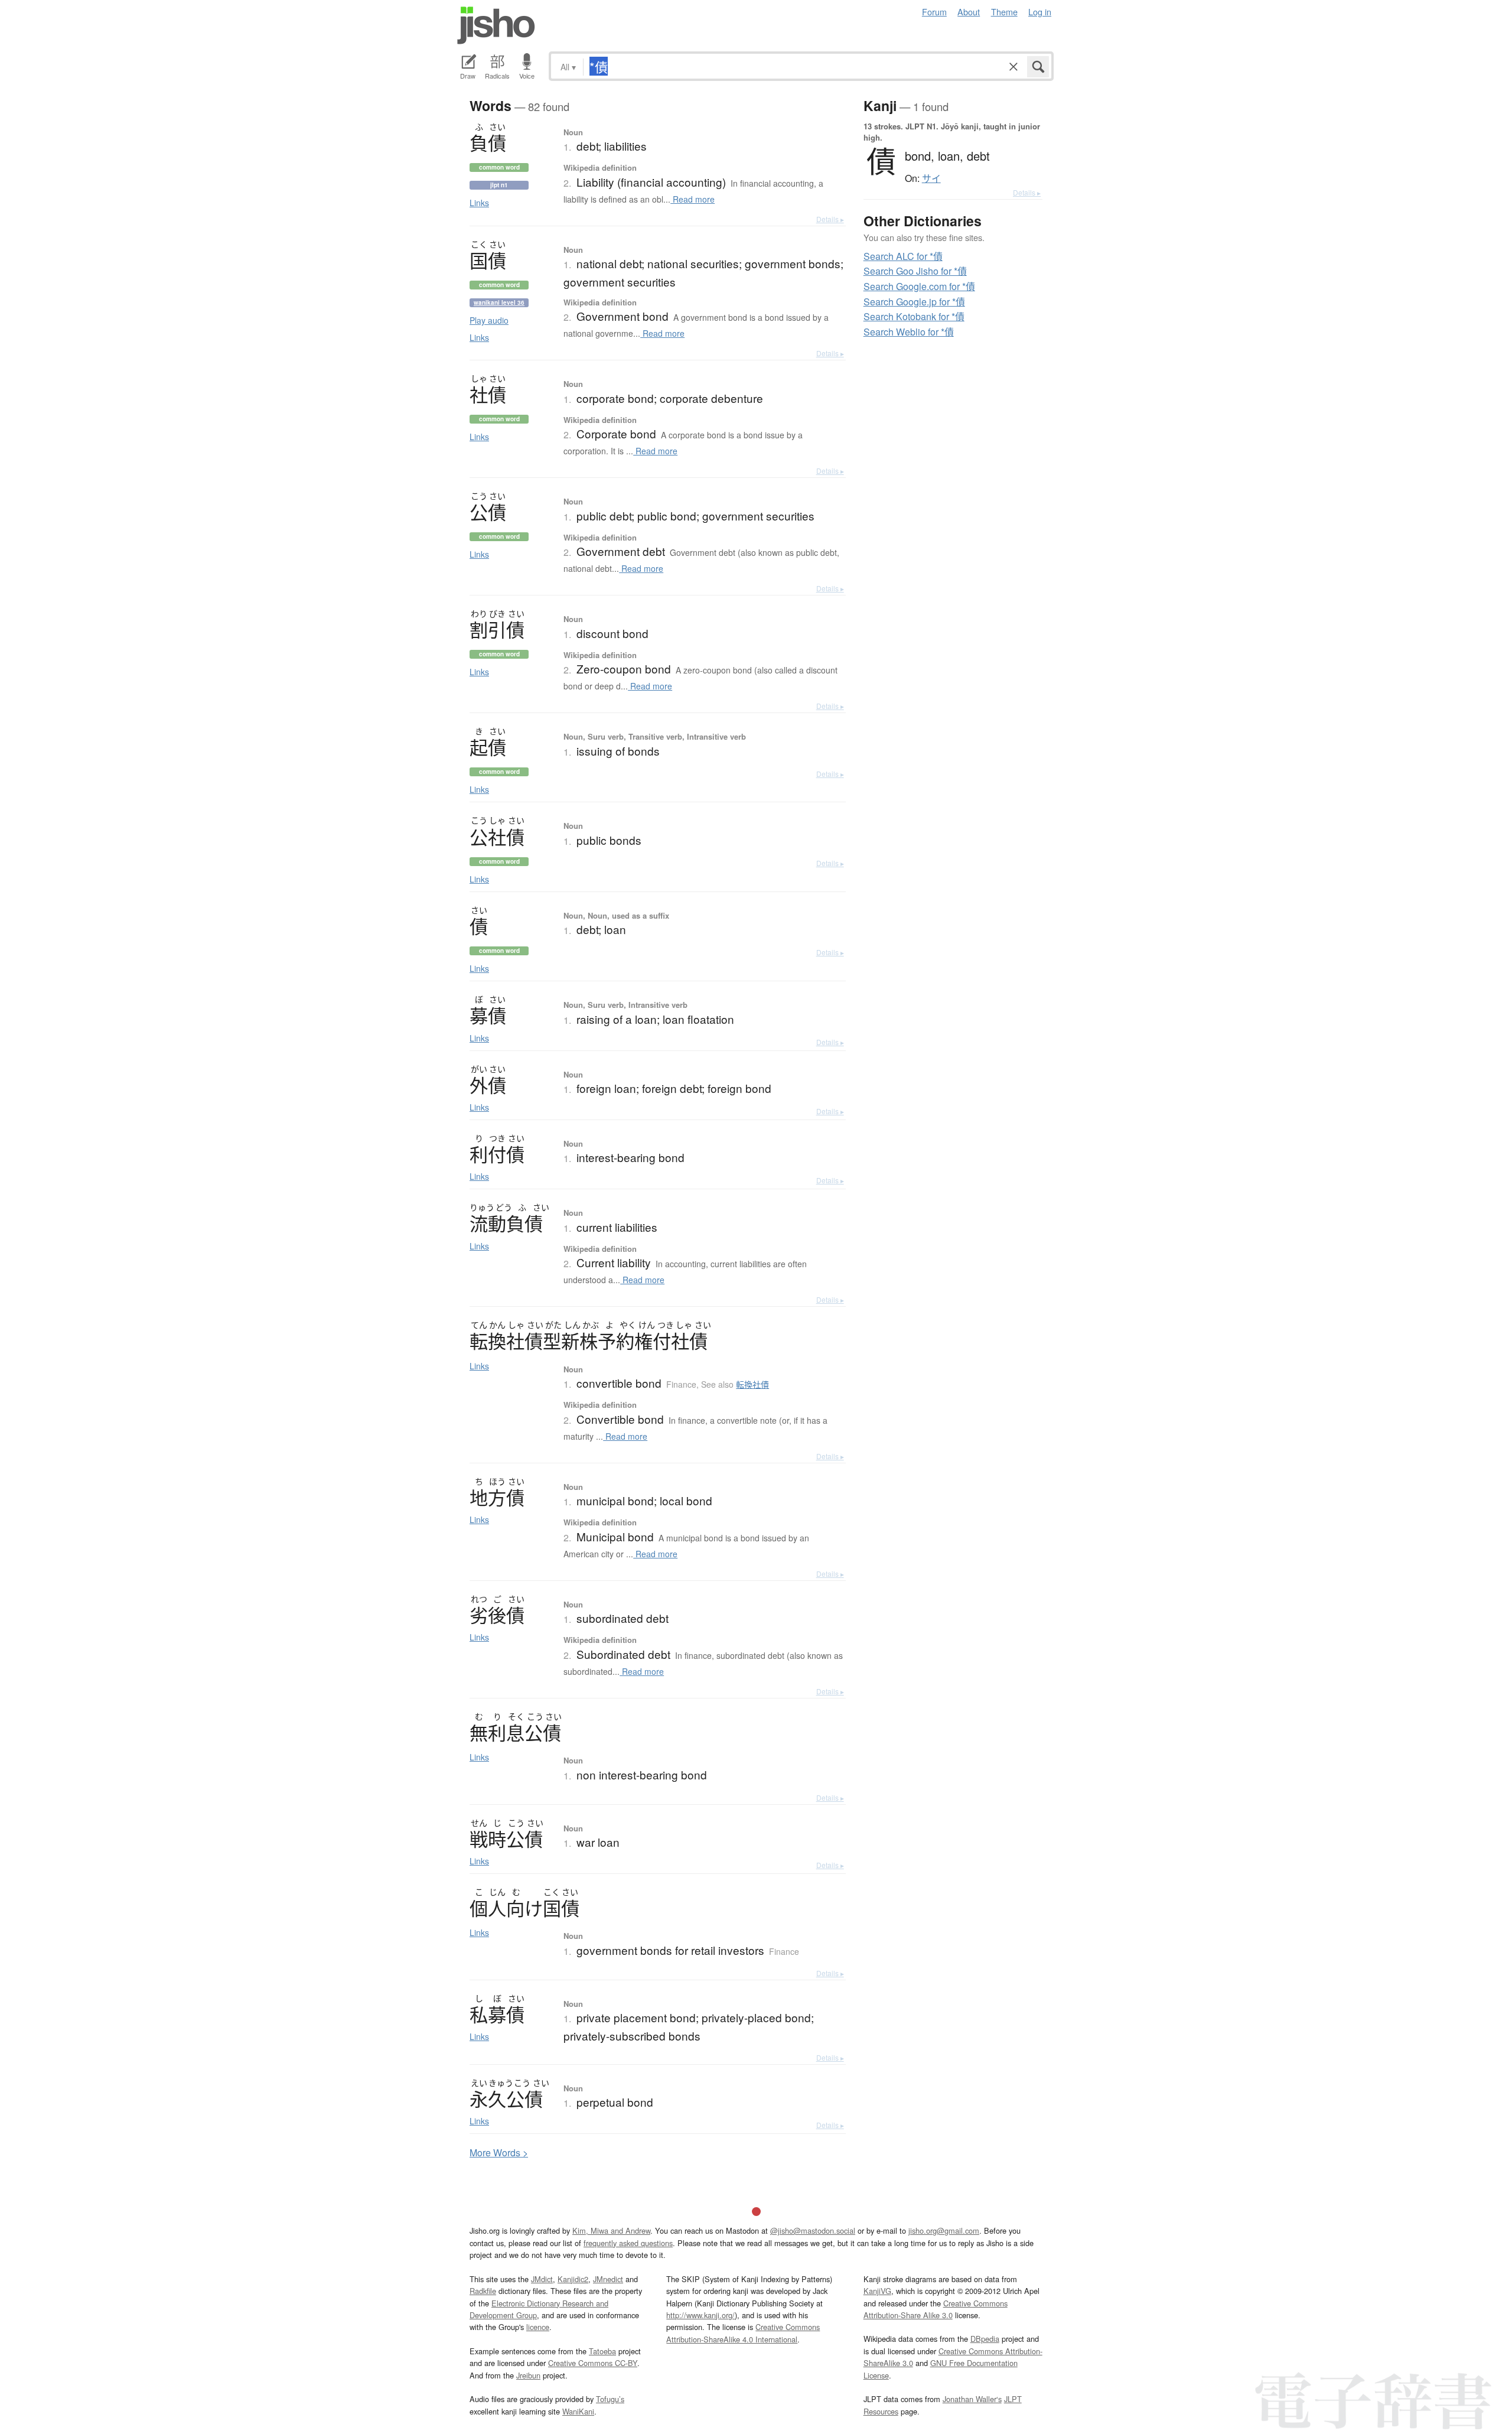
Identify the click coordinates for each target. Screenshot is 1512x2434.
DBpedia (985, 2339)
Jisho (496, 25)
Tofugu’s (610, 2399)
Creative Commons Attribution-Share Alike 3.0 (936, 2309)
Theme (1004, 12)
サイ (931, 178)
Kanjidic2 (573, 2279)
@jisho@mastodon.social (813, 2230)
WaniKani (578, 2411)
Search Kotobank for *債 (914, 316)
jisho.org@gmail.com (944, 2230)
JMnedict (608, 2279)
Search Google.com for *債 (919, 286)
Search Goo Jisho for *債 (915, 271)
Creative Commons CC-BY (593, 2363)
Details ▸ (830, 219)
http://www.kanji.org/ (700, 2315)
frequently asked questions (628, 2243)
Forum (934, 12)
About (969, 12)
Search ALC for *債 (903, 256)
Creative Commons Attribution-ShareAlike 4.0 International (743, 2333)
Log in (1040, 12)
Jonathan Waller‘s (972, 2399)
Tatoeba (602, 2351)
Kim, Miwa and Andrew (611, 2230)
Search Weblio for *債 (909, 332)
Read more (693, 199)
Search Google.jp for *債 (914, 302)
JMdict (542, 2279)
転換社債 (752, 1384)
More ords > (499, 2152)
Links (479, 203)
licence (538, 2327)
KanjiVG (877, 2291)
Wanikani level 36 (499, 302)
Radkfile (483, 2291)
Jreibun (528, 2375)
